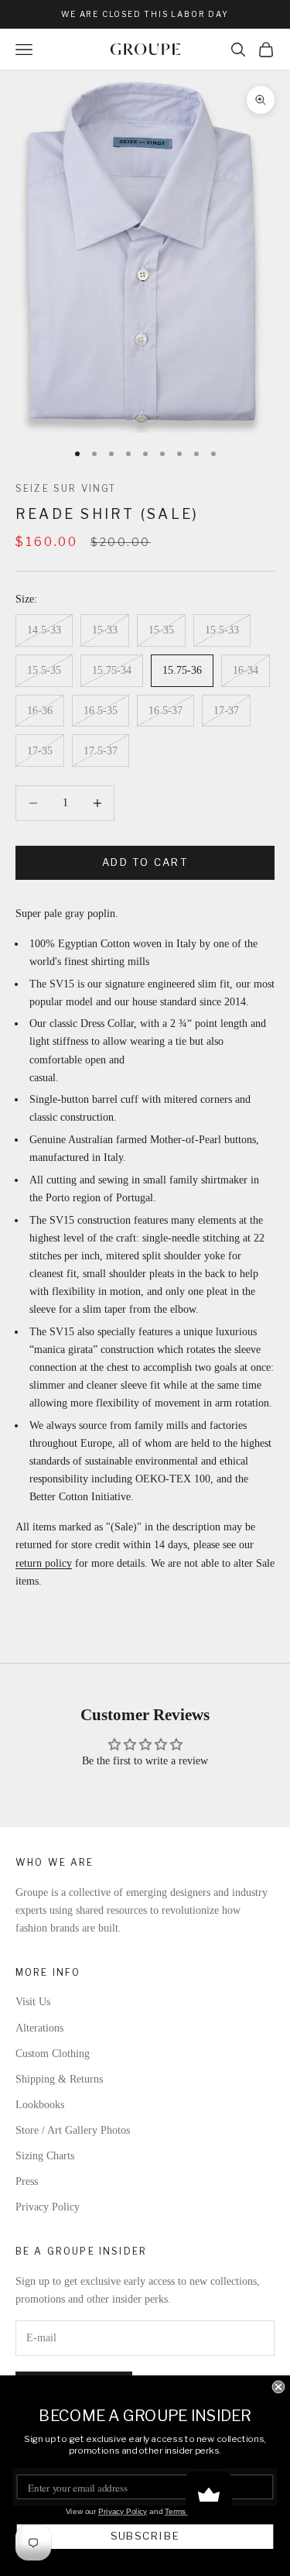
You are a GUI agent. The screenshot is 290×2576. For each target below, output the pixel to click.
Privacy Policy (48, 2207)
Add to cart (145, 862)
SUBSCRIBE (145, 2537)
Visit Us (33, 2002)
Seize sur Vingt (66, 488)
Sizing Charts (45, 2156)
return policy (44, 1563)
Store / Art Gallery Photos (73, 2130)
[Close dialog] (279, 2387)
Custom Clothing (53, 2054)
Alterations (39, 2028)
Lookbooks (40, 2105)
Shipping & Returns (59, 2079)
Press (27, 2181)
